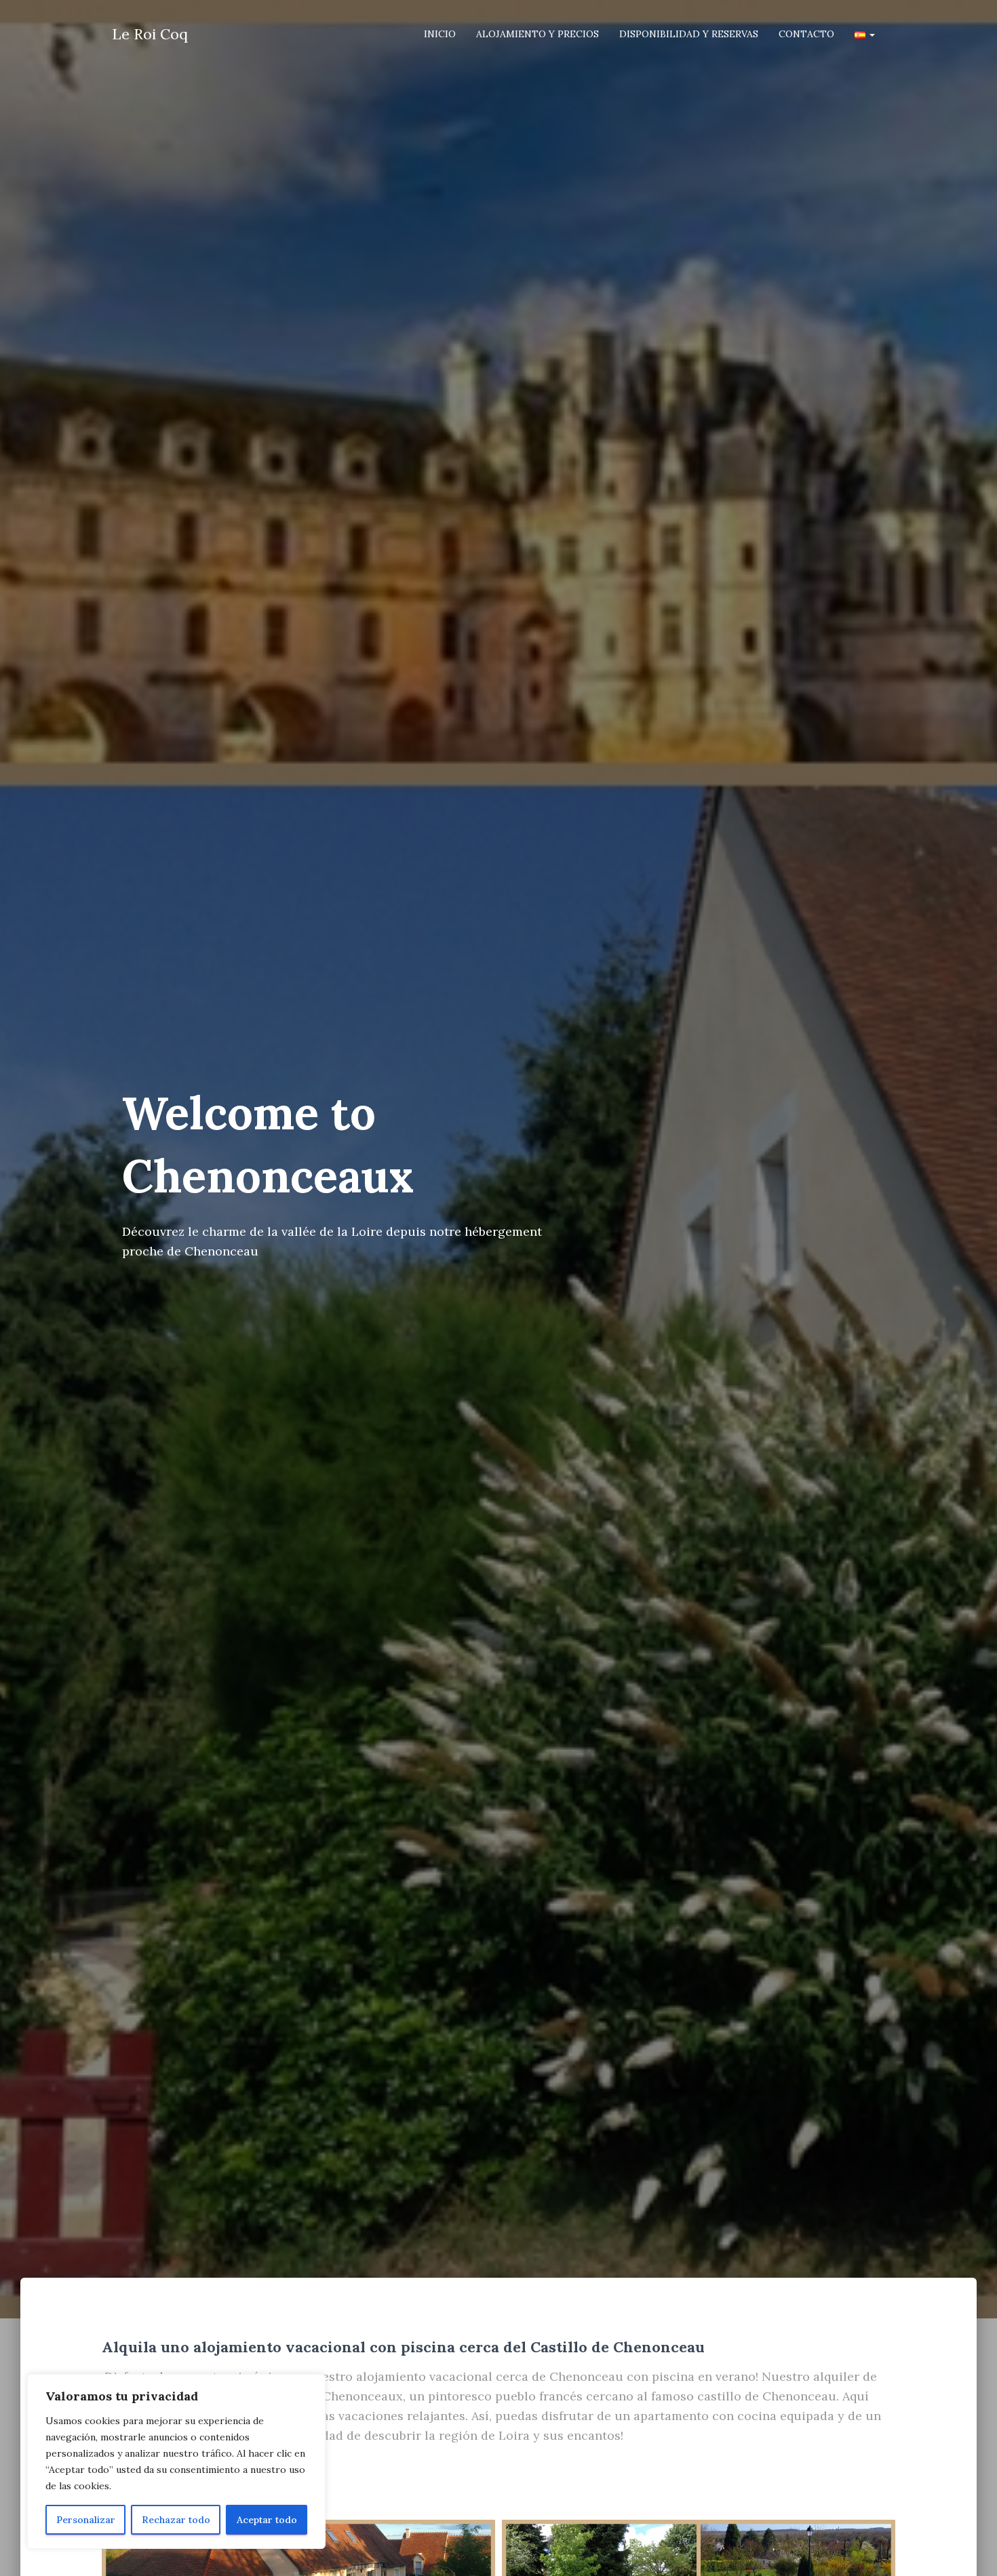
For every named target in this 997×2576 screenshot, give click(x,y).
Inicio (440, 34)
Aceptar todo (267, 2520)
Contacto (806, 34)
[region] (176, 2461)
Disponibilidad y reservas (689, 34)
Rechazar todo (176, 2520)
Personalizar (86, 2520)
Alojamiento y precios (537, 34)
